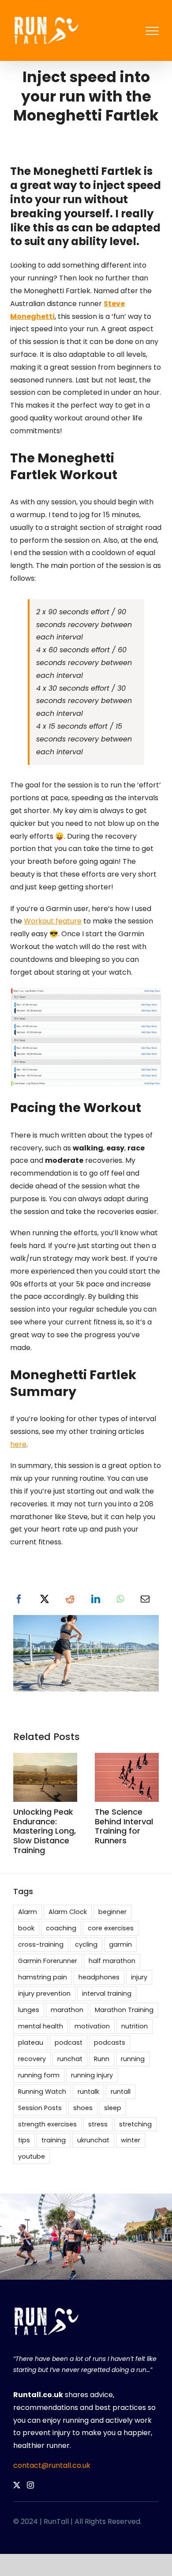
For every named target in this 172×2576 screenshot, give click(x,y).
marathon (67, 2010)
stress (98, 2124)
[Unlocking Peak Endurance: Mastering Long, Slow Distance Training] (45, 1758)
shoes (83, 2108)
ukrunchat (93, 2140)
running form (39, 2075)
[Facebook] (19, 1600)
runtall (121, 2092)
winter (131, 2140)
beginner (112, 1912)
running (133, 2059)
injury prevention (44, 1993)
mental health (41, 2026)
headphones (99, 1977)
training (54, 2140)
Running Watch (42, 2092)
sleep (113, 2108)
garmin (120, 1944)
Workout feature (53, 921)
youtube (32, 2156)
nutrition (135, 2026)
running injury (92, 2075)
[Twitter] (17, 2485)
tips (24, 2140)
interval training (107, 1993)
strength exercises (47, 2124)
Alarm (28, 1912)
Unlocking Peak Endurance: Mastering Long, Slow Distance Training (45, 1831)
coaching (61, 1928)
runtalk (88, 2092)
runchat (70, 2059)
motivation (92, 2026)
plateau (31, 2043)
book (26, 1928)
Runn (102, 2059)
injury (139, 1977)
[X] (45, 1600)
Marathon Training (124, 2010)
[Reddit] (70, 1600)
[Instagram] (30, 2485)
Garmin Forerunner (48, 1961)
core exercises (111, 1928)
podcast (69, 2043)
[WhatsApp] (120, 1600)
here (18, 1444)
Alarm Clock (68, 1912)
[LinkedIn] (96, 1600)
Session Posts (40, 2108)
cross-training (41, 1944)
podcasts (110, 2043)
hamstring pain (43, 1977)
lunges (29, 2010)
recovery (32, 2059)
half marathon (112, 1961)
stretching (135, 2124)
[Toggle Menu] (152, 31)
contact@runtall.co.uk (52, 2465)
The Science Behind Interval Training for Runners (124, 1826)
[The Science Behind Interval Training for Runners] (127, 1758)
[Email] (145, 1600)
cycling (86, 1944)
